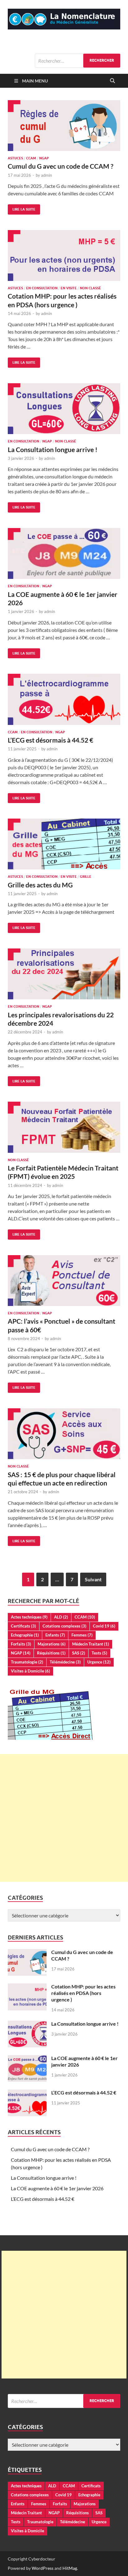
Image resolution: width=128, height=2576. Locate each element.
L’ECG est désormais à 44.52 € (50, 740)
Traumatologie (27, 1662)
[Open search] (112, 81)
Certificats (23, 1626)
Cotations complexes (64, 1626)
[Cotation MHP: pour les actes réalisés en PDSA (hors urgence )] (64, 256)
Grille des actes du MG (40, 885)
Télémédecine (65, 1662)
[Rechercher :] (78, 61)
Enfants (55, 1635)
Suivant (93, 1579)
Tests (99, 1653)
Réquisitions (51, 1653)
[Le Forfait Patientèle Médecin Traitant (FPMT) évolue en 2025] (64, 1127)
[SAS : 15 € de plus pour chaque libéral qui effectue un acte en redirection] (64, 1434)
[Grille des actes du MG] (64, 844)
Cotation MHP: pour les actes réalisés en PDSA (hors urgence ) (83, 1993)
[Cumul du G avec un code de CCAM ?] (64, 126)
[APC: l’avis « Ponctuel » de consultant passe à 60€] (64, 1281)
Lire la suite (22, 208)
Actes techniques (29, 1617)
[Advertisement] (64, 1818)
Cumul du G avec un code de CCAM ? (61, 166)
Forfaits (21, 1644)
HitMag (70, 2568)
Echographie (25, 1635)
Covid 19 (104, 1626)
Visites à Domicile (30, 1671)
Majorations (52, 1644)
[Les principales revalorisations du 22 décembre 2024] (64, 974)
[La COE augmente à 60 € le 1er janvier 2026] (64, 554)
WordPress (43, 2568)
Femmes (82, 1635)
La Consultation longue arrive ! (53, 449)
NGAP (44, 158)
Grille (86, 877)
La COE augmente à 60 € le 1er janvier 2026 (57, 2188)
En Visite (69, 288)
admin (46, 175)
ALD (61, 1617)
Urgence (99, 1662)
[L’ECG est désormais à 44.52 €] (64, 699)
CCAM (31, 158)
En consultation (42, 288)
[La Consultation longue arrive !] (64, 409)
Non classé (90, 288)
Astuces (15, 158)
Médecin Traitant (91, 1644)
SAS (79, 1653)
